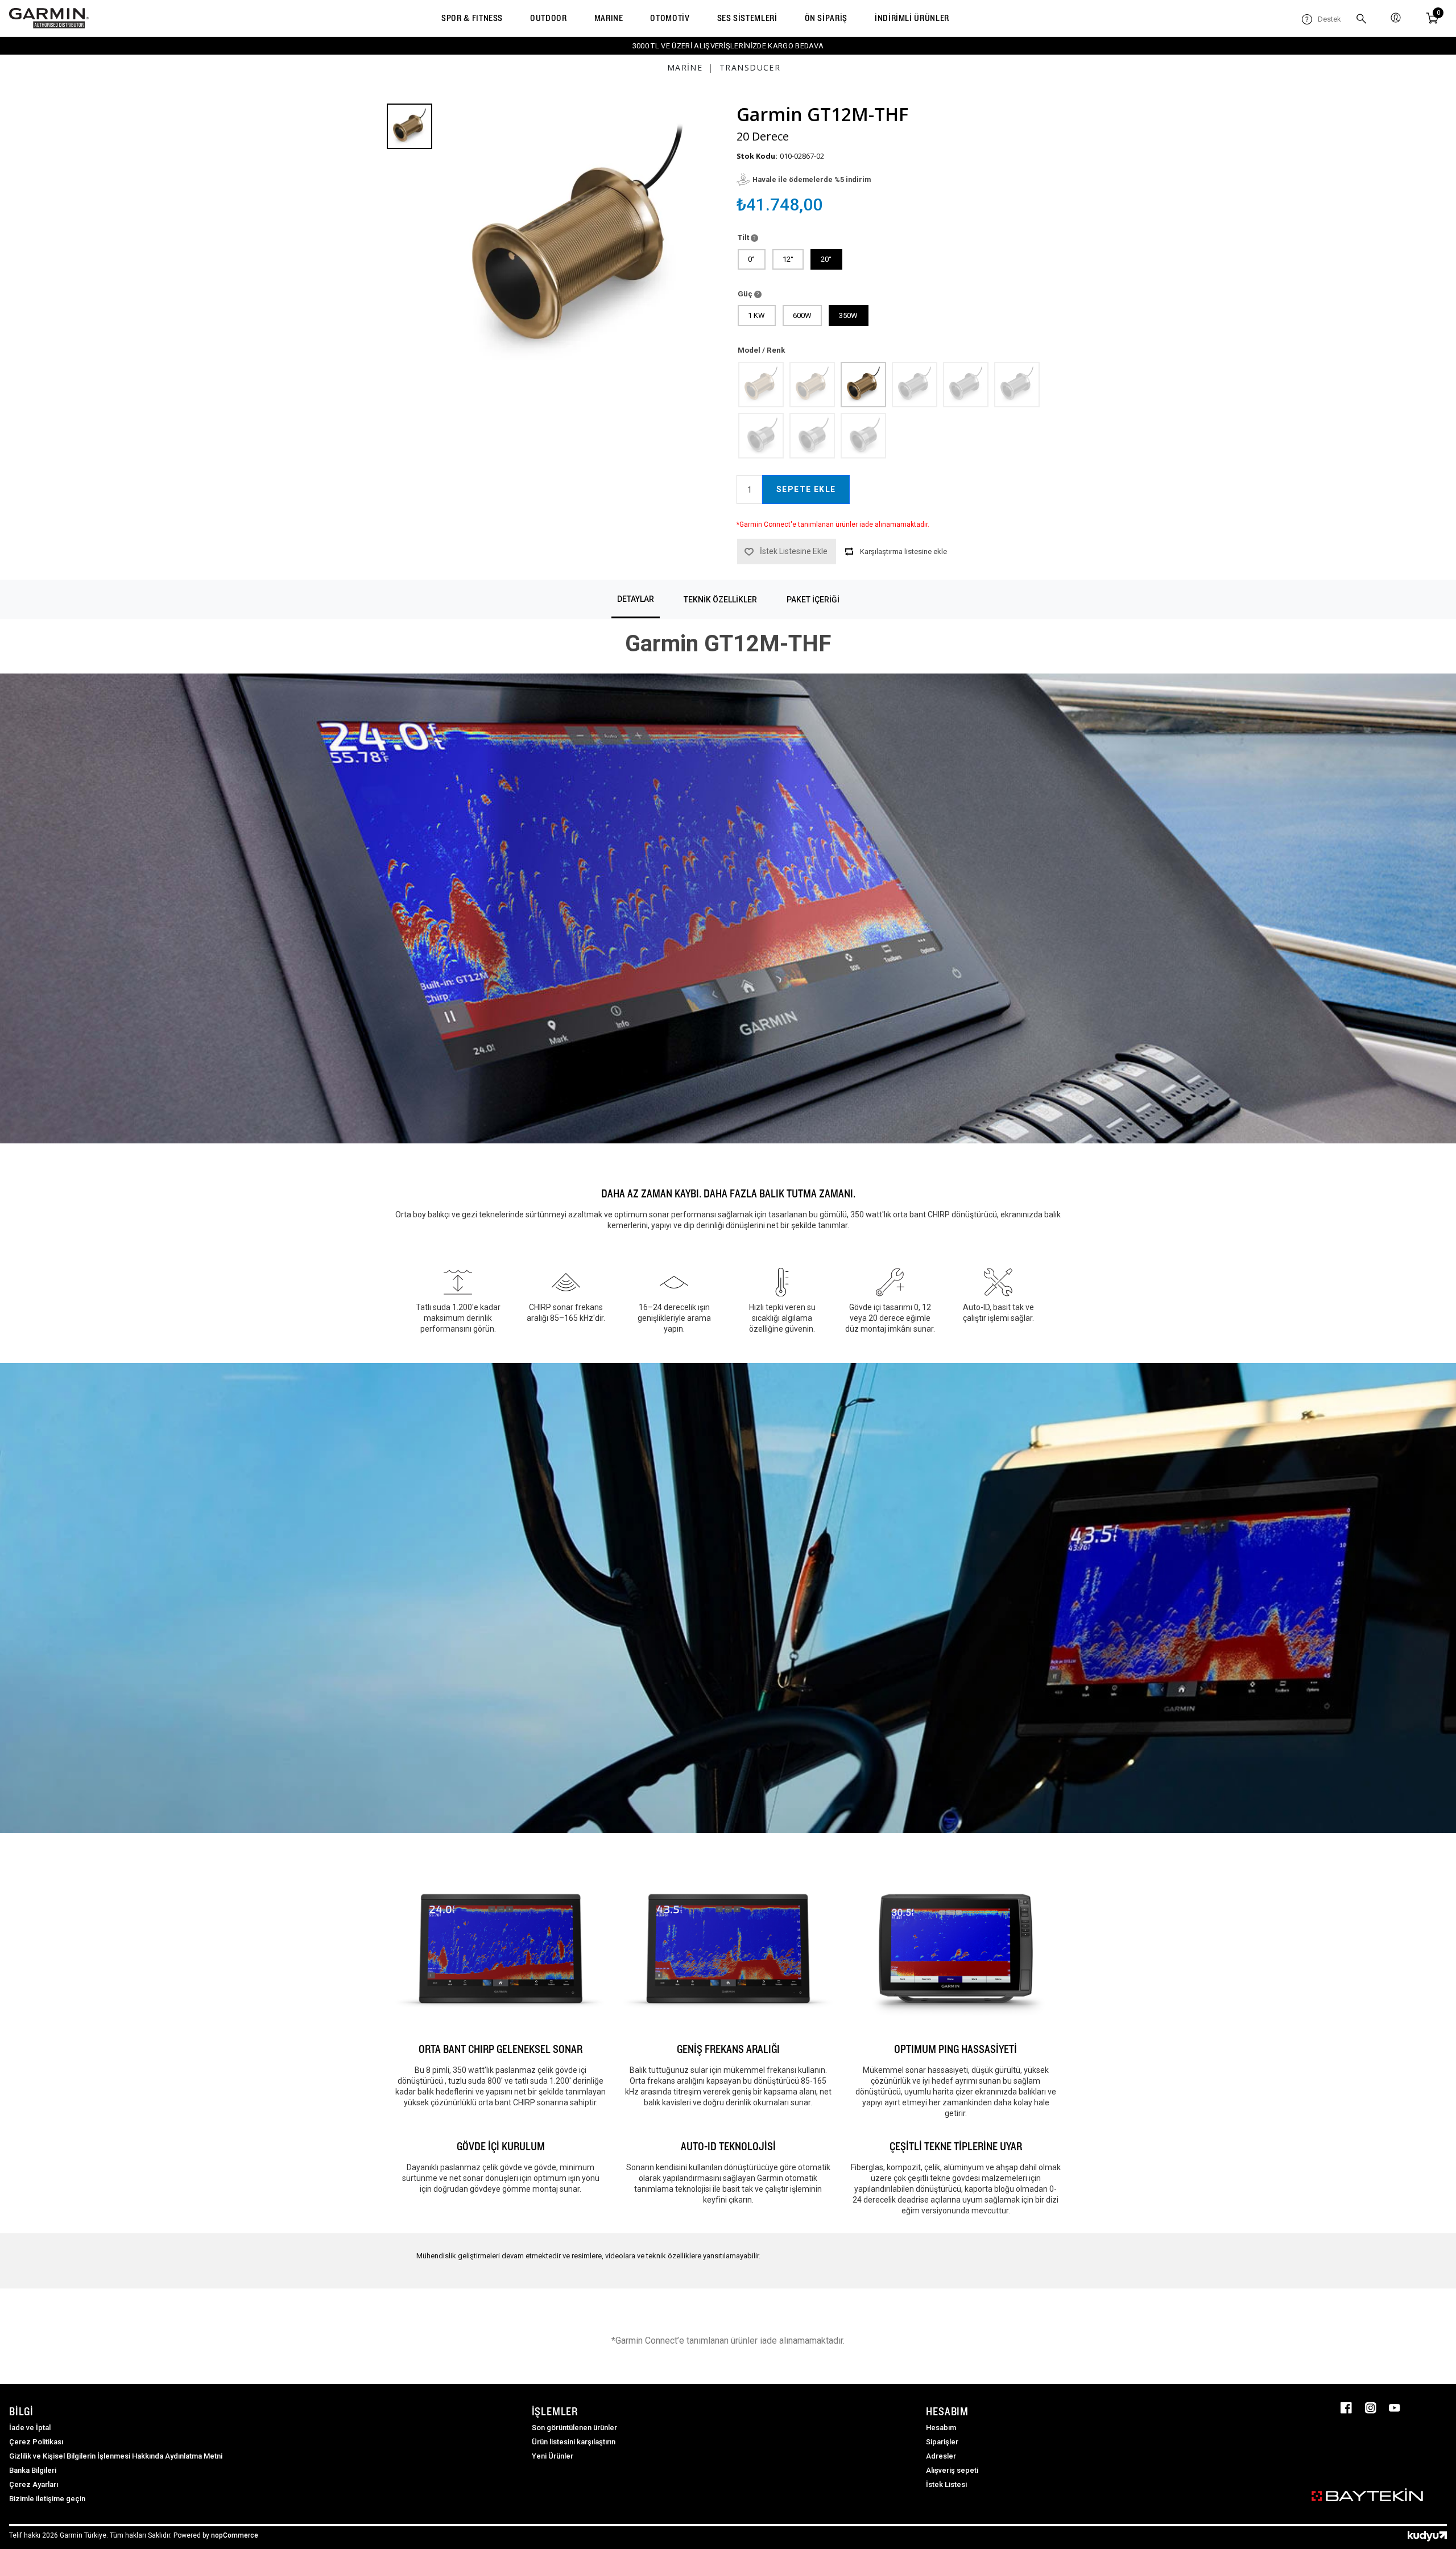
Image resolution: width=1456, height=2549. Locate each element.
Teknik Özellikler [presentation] (720, 600)
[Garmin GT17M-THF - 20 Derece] (863, 435)
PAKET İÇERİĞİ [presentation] (813, 600)
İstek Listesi (946, 2484)
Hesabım (941, 2428)
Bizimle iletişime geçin (47, 2499)
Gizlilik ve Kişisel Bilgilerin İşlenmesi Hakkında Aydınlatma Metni (116, 2456)
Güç (746, 294)
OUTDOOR (548, 18)
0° (751, 259)
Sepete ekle (806, 489)
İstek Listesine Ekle (794, 551)
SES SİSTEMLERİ (747, 18)
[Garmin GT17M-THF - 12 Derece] (812, 435)
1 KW (756, 315)
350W (848, 315)
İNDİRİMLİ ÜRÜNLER (912, 18)
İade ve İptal (30, 2428)
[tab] (636, 599)
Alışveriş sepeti (952, 2470)
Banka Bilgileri (33, 2470)
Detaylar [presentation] (636, 599)
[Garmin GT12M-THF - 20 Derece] (863, 384)
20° (826, 259)
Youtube (1395, 2408)
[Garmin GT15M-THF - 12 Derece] (965, 384)
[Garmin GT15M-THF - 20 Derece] (1016, 384)
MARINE (609, 18)
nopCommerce (235, 2535)
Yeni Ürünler (553, 2456)
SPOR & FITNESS (472, 18)
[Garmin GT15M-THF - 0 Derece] (914, 384)
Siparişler (942, 2442)
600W (802, 315)
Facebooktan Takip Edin (1346, 2408)
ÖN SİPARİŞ (826, 18)
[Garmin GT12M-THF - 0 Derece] (760, 384)
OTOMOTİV (670, 18)
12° (788, 259)
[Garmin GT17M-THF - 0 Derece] (760, 435)
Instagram (1371, 2408)
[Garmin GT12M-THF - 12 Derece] (812, 384)
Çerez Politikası (36, 2442)
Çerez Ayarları (34, 2484)
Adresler (941, 2456)
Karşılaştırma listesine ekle (903, 551)
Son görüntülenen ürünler (574, 2428)
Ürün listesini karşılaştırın (574, 2442)
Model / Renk (761, 350)
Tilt (744, 237)
